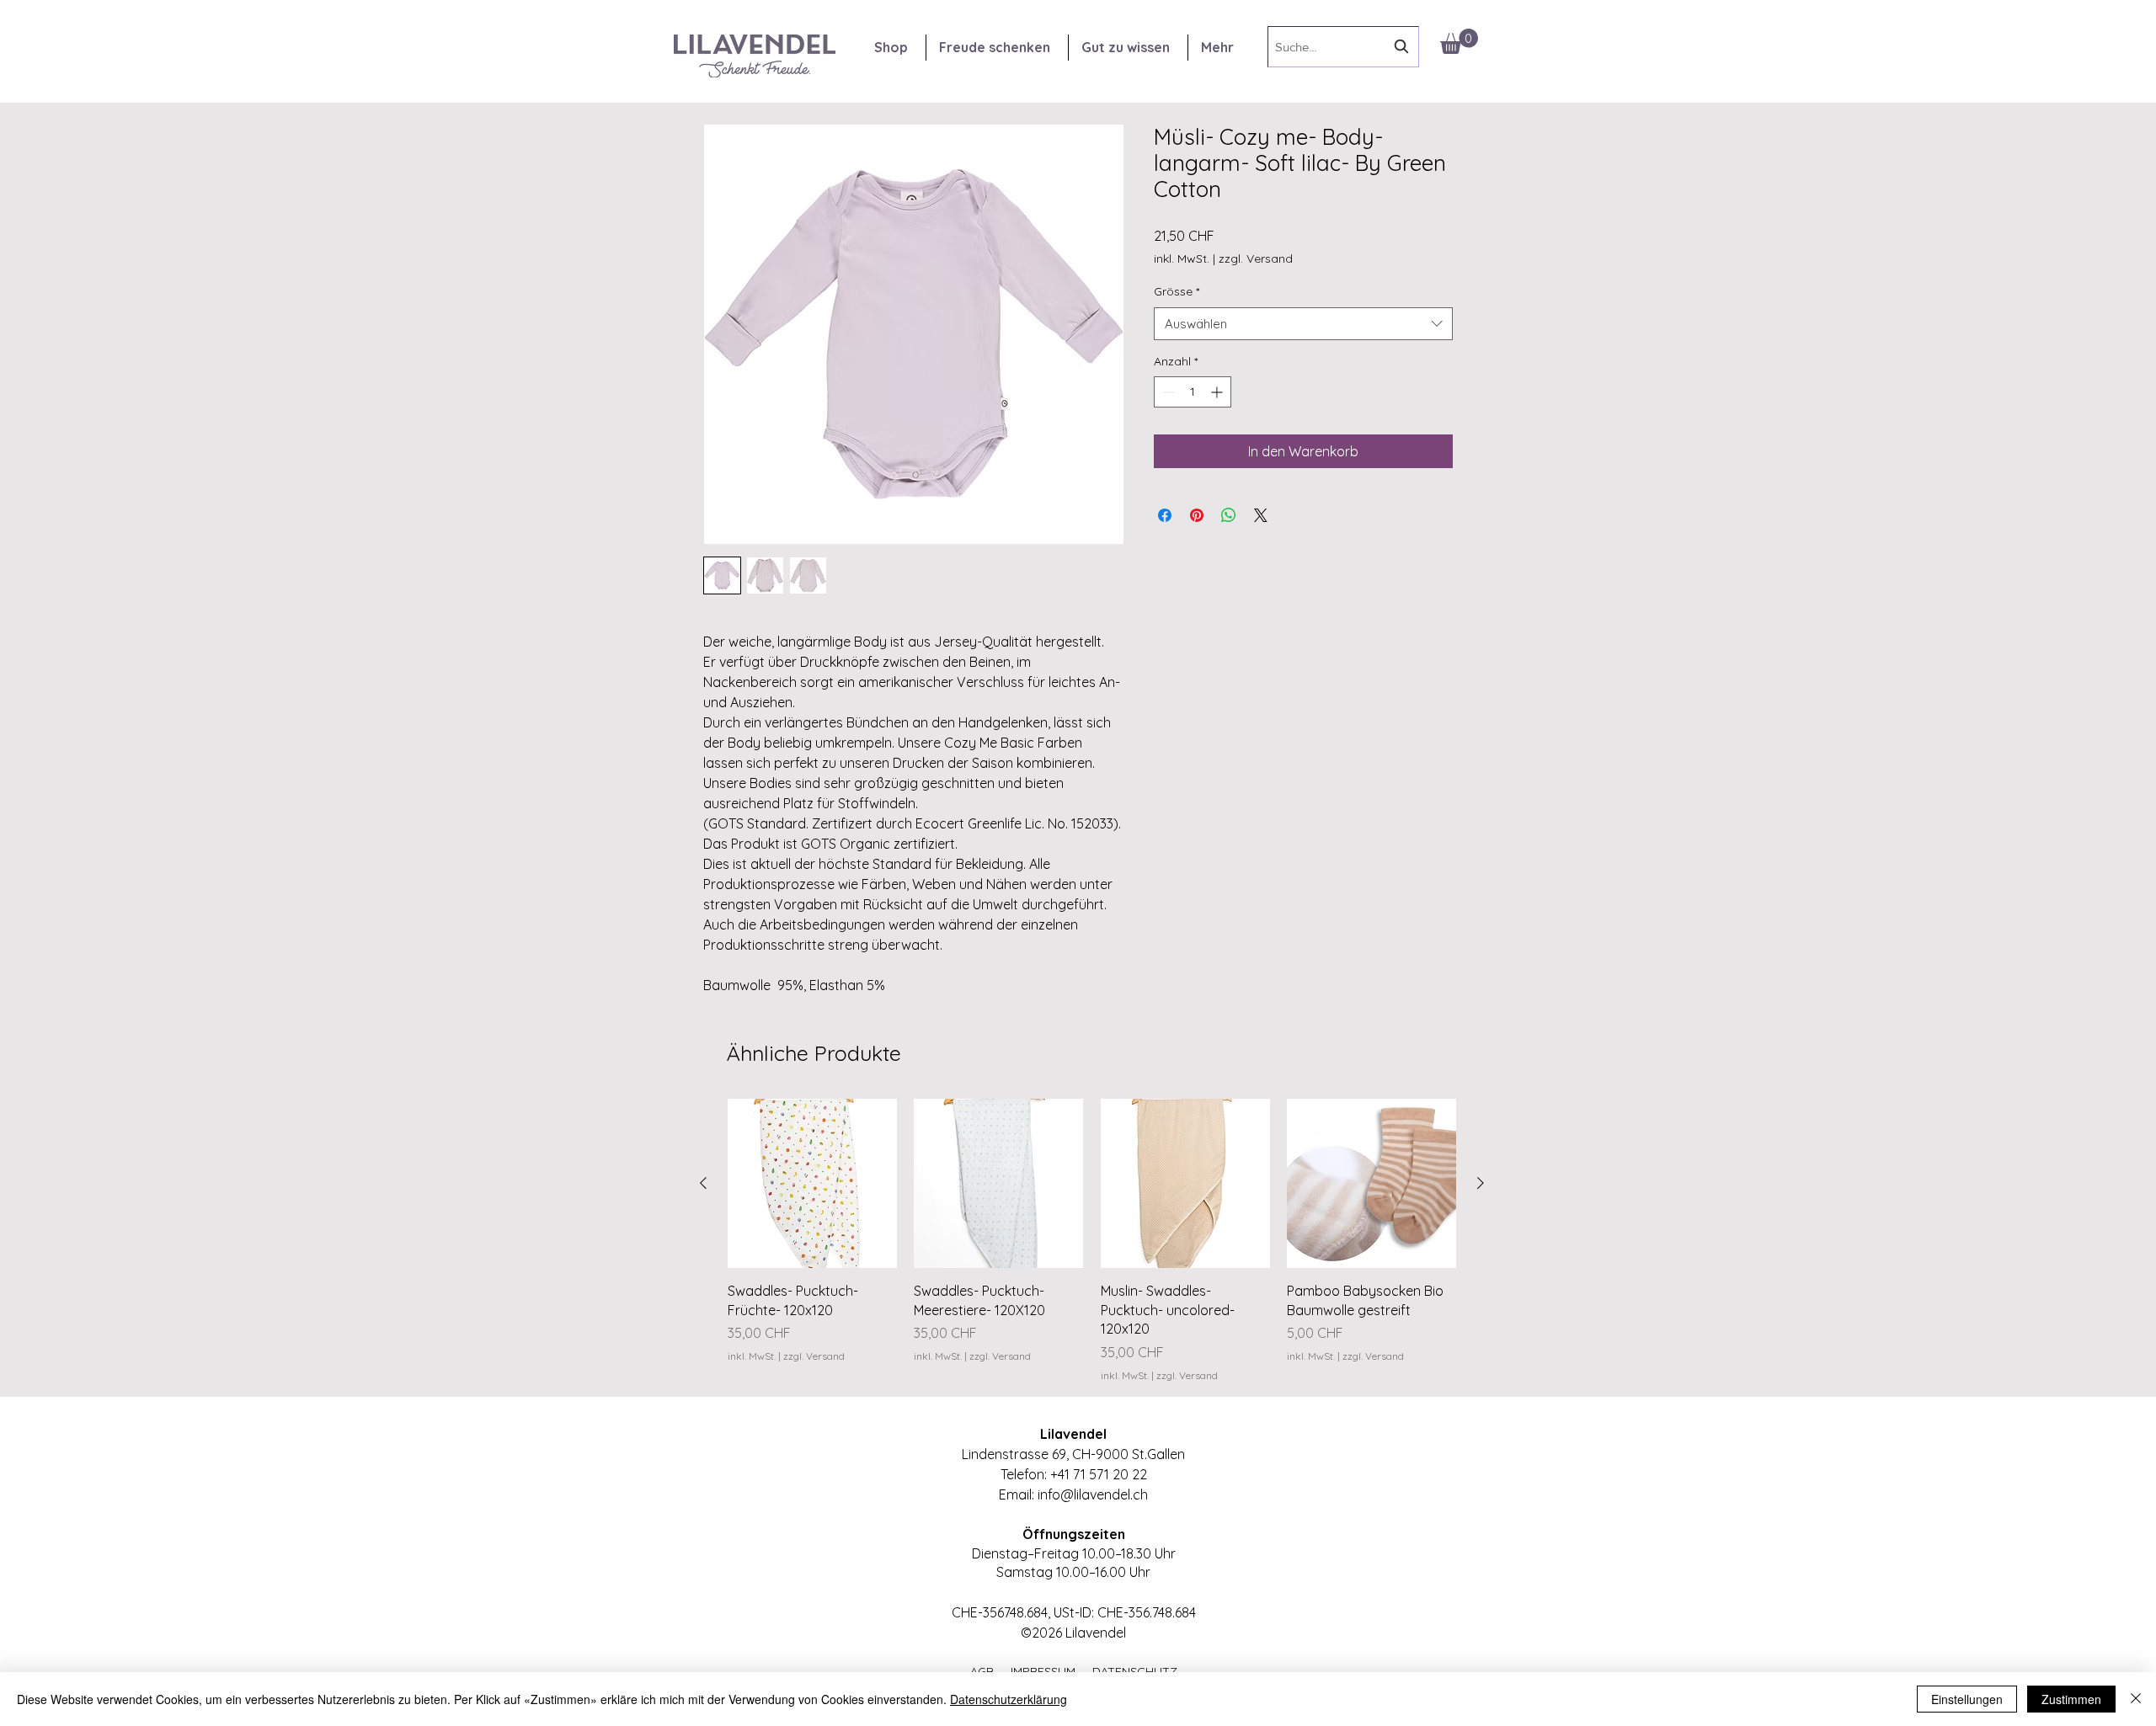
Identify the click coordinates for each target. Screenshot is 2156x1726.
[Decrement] (1167, 392)
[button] (1459, 41)
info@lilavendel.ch (1093, 1494)
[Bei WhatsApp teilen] (1229, 515)
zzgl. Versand (1256, 258)
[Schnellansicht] (812, 1183)
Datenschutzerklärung (1009, 1699)
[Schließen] (2136, 1699)
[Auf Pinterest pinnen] (1197, 515)
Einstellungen (1967, 1699)
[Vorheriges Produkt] (703, 1183)
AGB (990, 1671)
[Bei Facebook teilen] (1165, 515)
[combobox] (1343, 47)
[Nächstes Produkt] (1481, 1183)
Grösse (1177, 291)
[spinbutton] (1193, 392)
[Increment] (1218, 392)
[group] (1092, 1241)
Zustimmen (2071, 1699)
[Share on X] (1261, 515)
